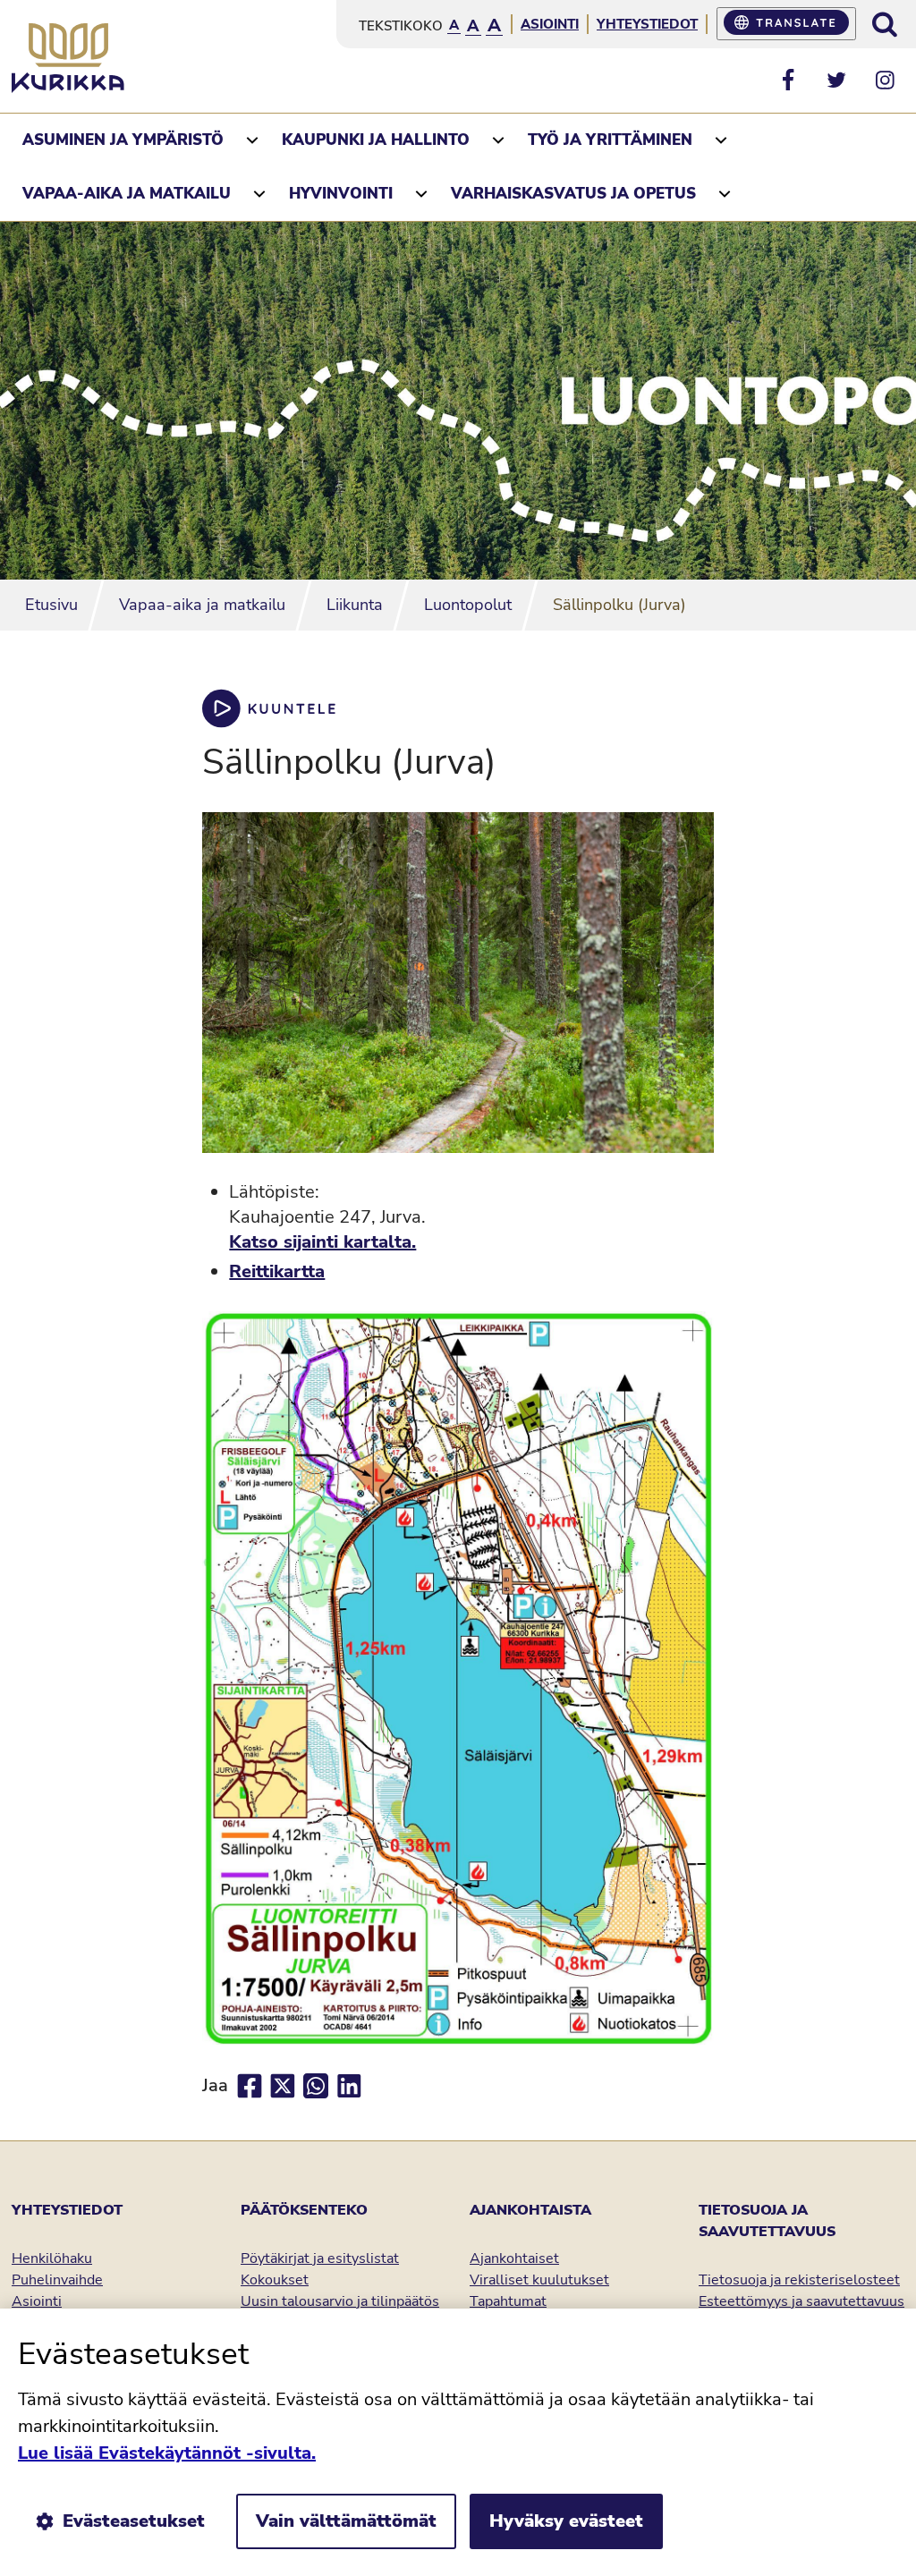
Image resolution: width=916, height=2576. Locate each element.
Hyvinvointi (341, 194)
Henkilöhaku (52, 2258)
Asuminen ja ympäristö (123, 140)
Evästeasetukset (134, 2521)
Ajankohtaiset (514, 2258)
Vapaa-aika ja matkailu (127, 194)
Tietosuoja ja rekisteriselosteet (799, 2280)
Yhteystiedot (647, 24)
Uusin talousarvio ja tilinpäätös (340, 2301)
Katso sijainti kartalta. (322, 1242)
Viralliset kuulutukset (539, 2280)
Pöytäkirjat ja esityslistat (320, 2258)
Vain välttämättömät (346, 2521)
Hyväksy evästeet (566, 2521)
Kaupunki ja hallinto (376, 140)
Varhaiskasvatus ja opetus (573, 194)
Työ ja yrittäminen (610, 140)
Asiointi (550, 24)
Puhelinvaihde (57, 2280)
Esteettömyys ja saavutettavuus (801, 2301)
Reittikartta (277, 1271)
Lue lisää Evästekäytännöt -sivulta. (167, 2453)
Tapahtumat (508, 2301)
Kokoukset (275, 2280)
